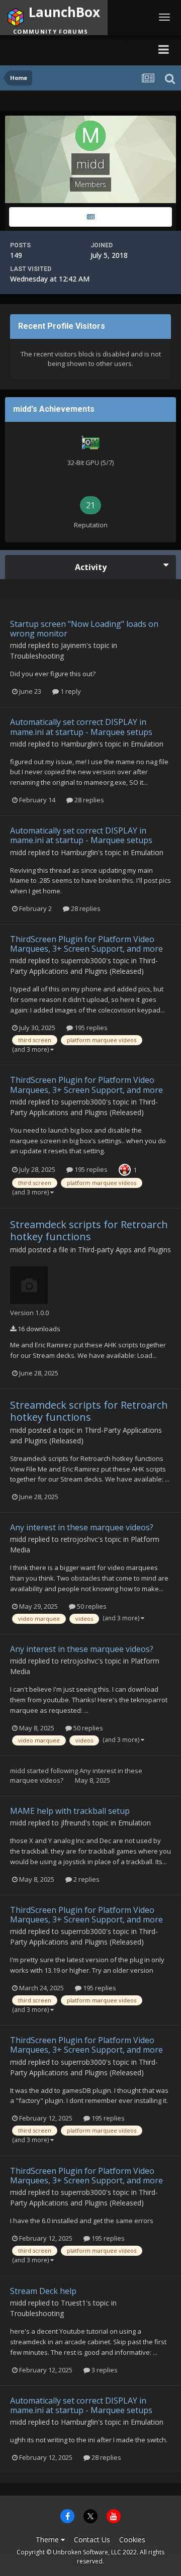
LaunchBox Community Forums (76, 49)
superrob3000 (83, 960)
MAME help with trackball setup (70, 1811)
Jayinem (74, 645)
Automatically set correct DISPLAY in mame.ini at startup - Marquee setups (81, 727)
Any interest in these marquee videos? (82, 1527)
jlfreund (73, 1823)
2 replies (86, 1879)
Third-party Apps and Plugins (124, 1250)
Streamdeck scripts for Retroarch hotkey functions (89, 1230)
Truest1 (73, 2303)
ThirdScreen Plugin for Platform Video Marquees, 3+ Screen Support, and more (86, 944)
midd (18, 645)
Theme (48, 2540)
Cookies (132, 2540)
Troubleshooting (37, 656)
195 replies (90, 1028)
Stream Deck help (43, 2291)
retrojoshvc (79, 1539)
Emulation (147, 744)
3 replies (104, 2370)
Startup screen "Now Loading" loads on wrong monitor (84, 629)
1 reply (70, 691)
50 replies (91, 1606)
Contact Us (92, 2540)
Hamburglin (79, 744)
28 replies (88, 800)
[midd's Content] (90, 217)
